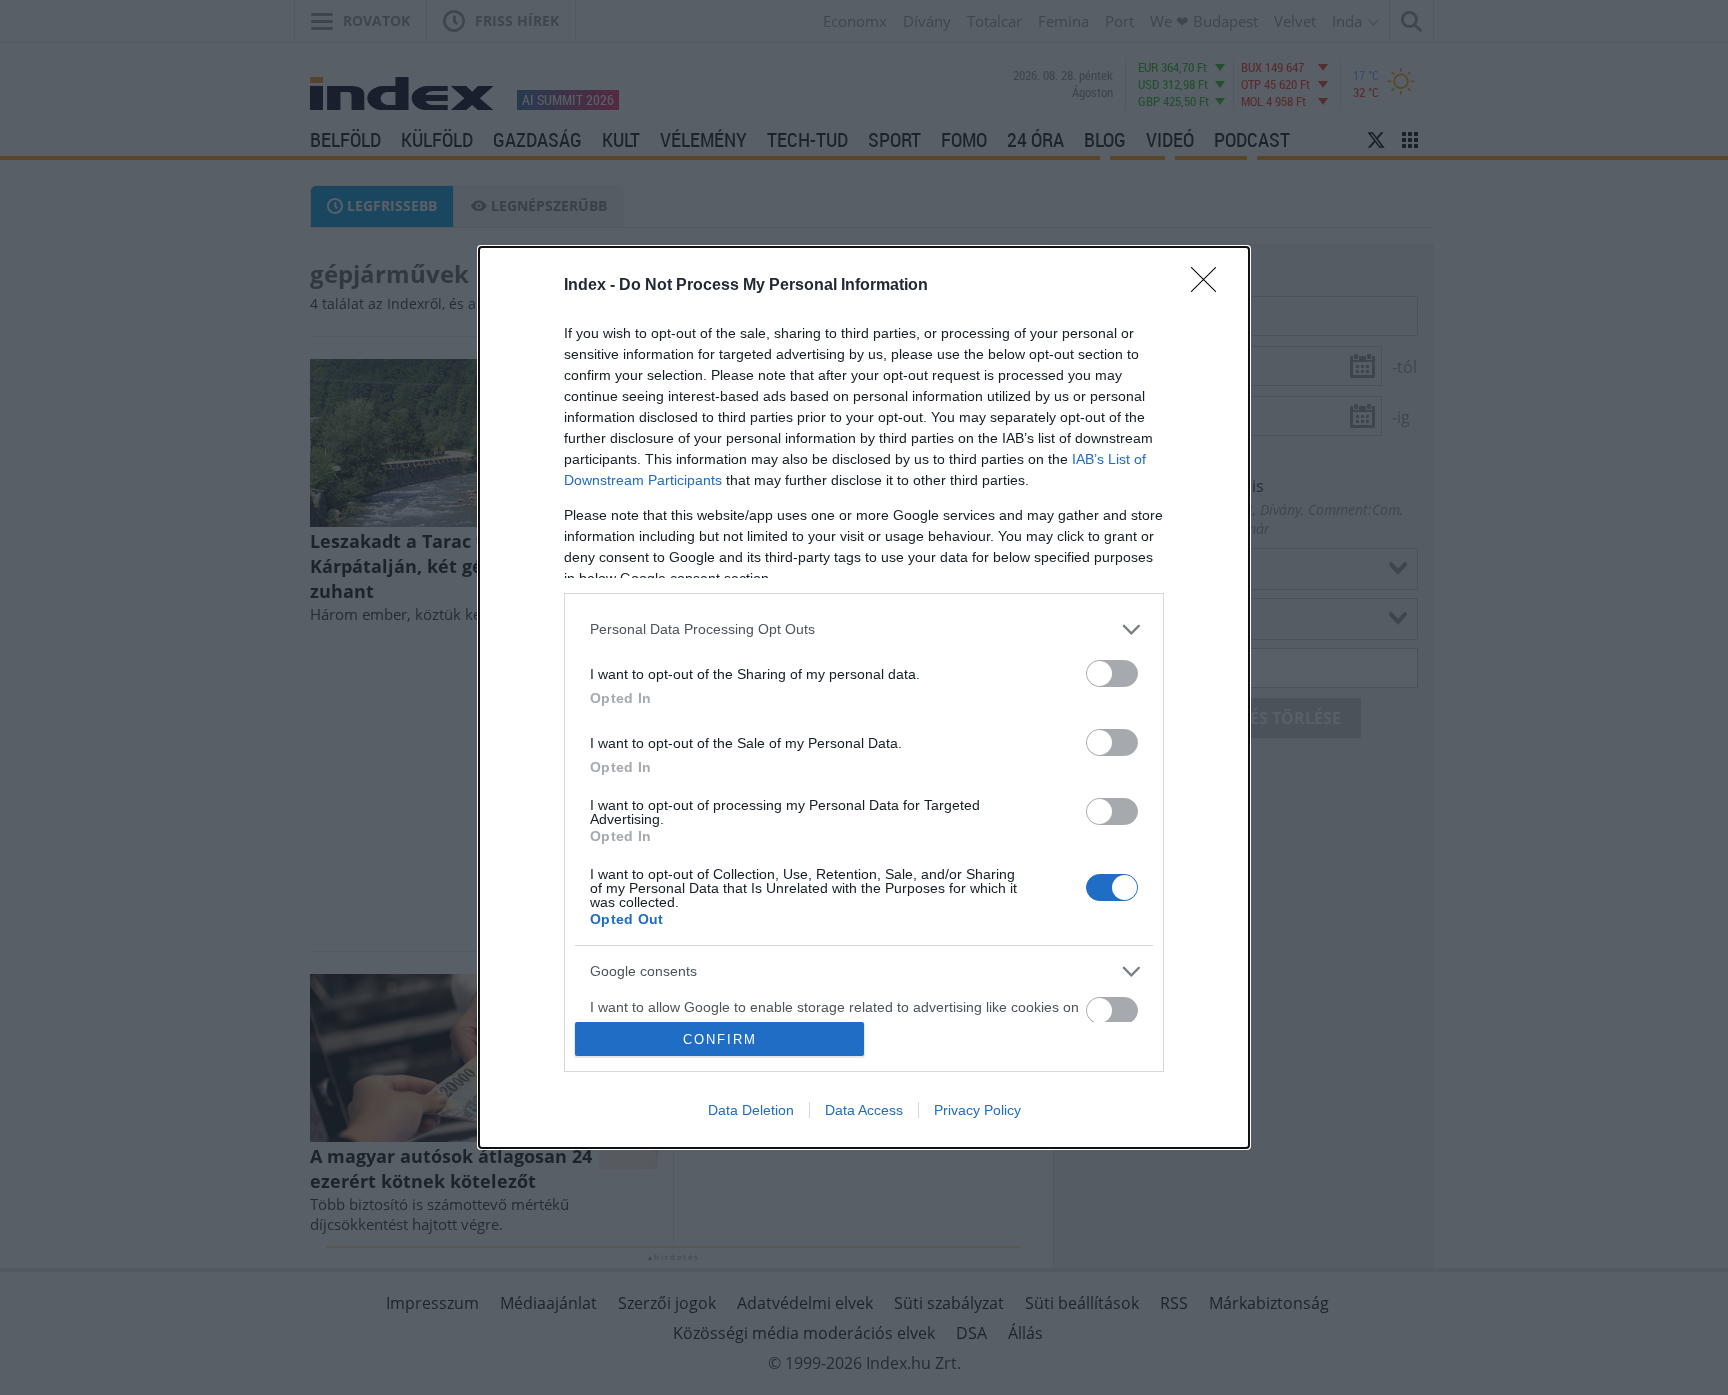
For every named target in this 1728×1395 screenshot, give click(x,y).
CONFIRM (720, 1039)
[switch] (1112, 673)
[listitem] (864, 629)
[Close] (1210, 286)
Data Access (864, 1110)
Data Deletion (751, 1110)
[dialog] (864, 698)
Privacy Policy (977, 1110)
